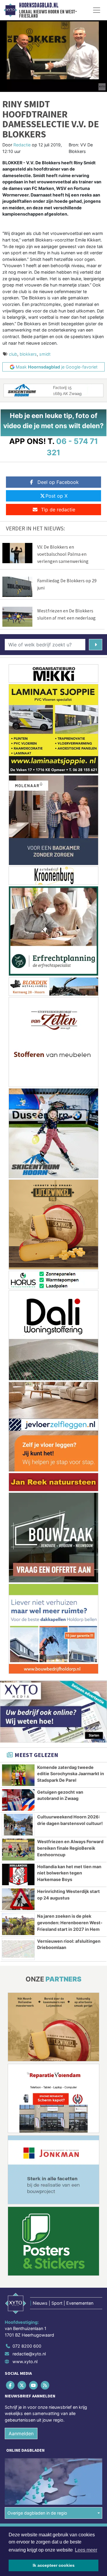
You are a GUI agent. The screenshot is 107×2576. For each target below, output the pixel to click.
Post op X (56, 496)
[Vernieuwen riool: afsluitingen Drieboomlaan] (18, 1949)
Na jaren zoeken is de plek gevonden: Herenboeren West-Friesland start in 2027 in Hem (70, 1922)
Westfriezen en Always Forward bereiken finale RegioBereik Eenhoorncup (70, 1848)
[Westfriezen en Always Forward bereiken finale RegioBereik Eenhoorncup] (18, 1849)
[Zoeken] (96, 645)
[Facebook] (11, 2385)
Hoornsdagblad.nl (39, 5)
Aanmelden (21, 2433)
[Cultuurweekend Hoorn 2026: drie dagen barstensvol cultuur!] (18, 1825)
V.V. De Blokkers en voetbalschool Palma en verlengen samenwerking (63, 554)
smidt (45, 354)
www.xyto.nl (25, 2361)
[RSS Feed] (46, 2385)
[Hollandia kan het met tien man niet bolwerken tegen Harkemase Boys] (18, 1874)
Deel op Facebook (58, 482)
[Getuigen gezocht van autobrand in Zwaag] (18, 1800)
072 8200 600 (27, 2346)
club (13, 354)
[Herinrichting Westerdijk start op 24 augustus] (18, 1899)
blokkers (28, 354)
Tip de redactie (58, 510)
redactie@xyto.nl (29, 2354)
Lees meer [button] (86, 2550)
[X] (22, 2385)
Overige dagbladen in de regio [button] (37, 2513)
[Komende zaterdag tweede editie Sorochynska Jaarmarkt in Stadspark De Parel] (18, 1775)
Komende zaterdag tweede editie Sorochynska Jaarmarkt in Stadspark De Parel (71, 1774)
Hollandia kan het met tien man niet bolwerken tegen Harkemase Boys (69, 1873)
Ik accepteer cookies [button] (54, 2565)
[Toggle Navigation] (97, 10)
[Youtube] (34, 2385)
